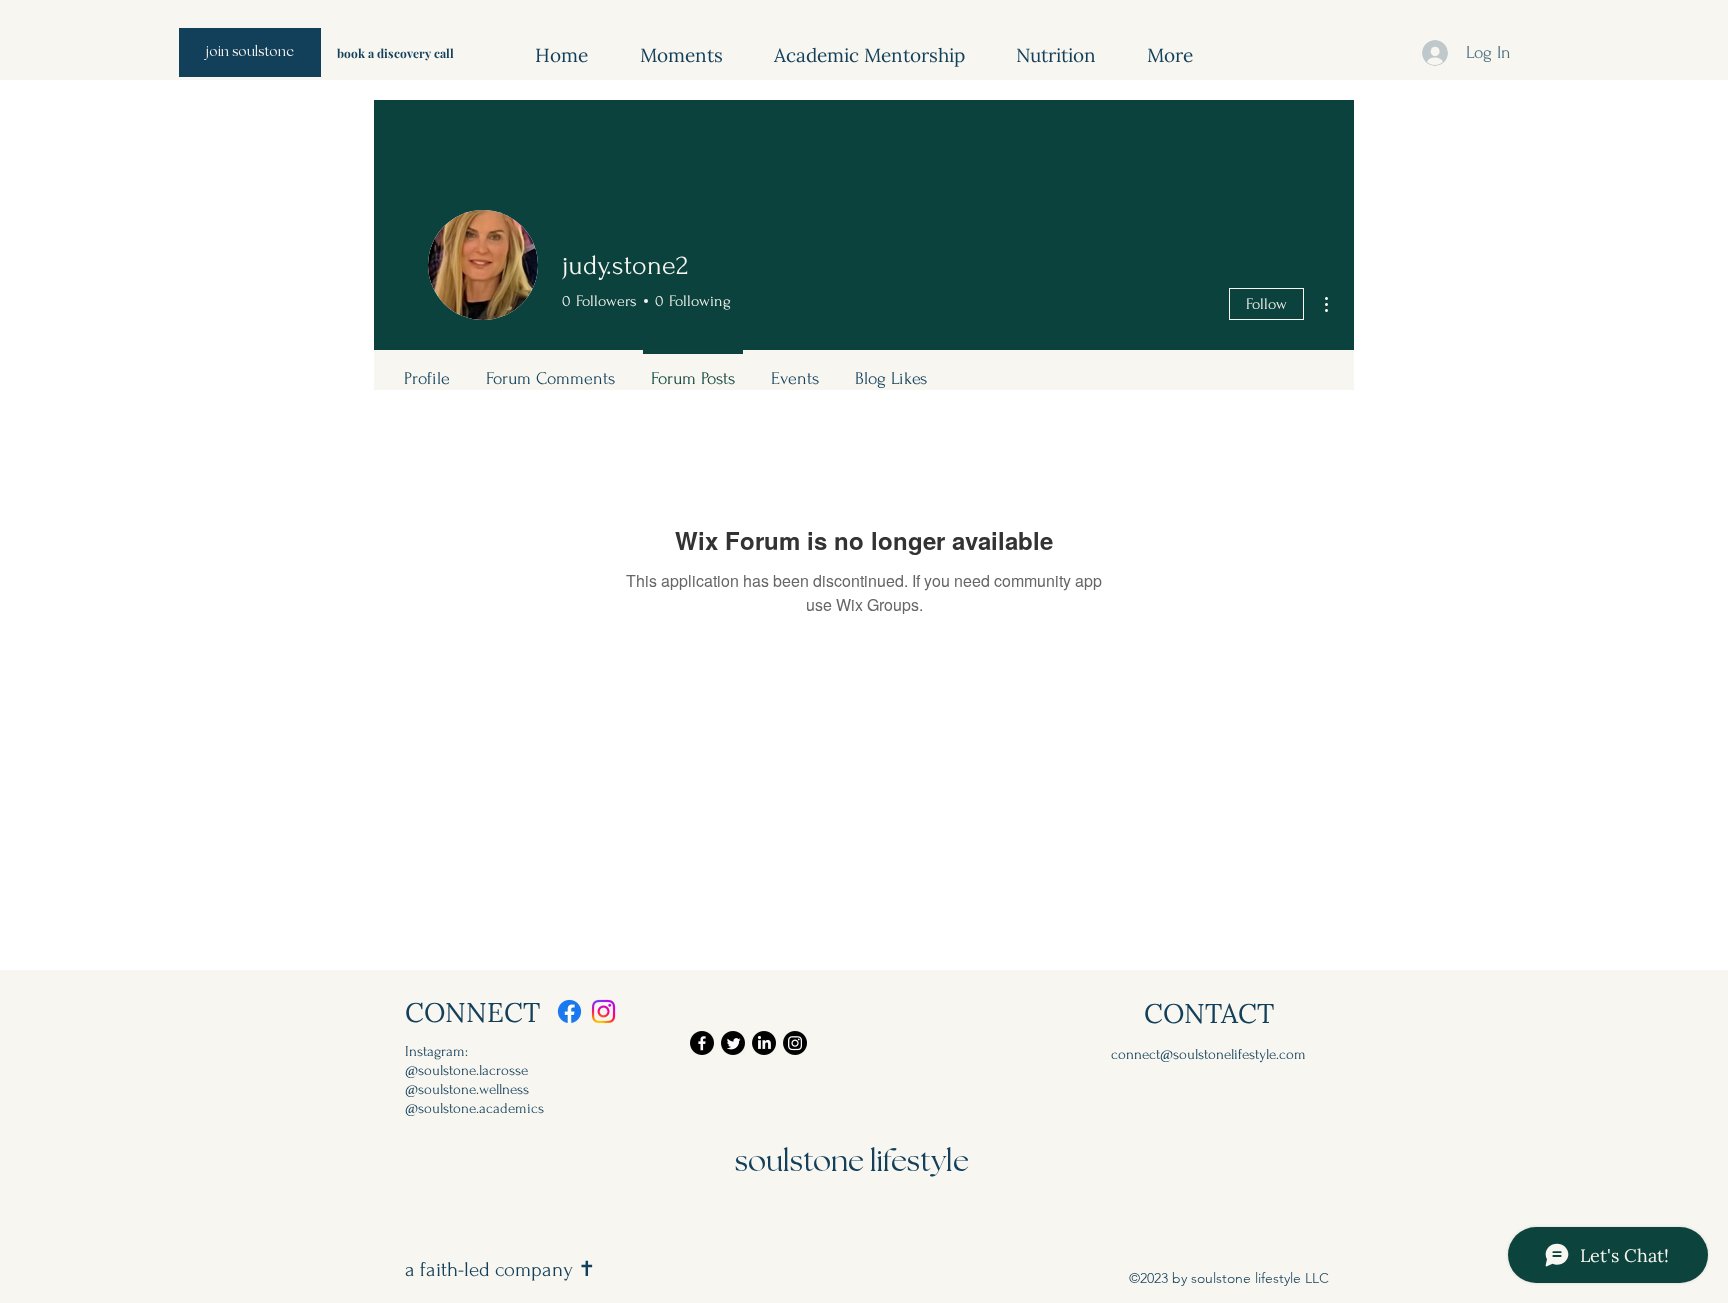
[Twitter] (733, 1043)
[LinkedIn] (764, 1043)
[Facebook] (569, 1011)
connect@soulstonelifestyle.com (1208, 1054)
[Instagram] (603, 1011)
